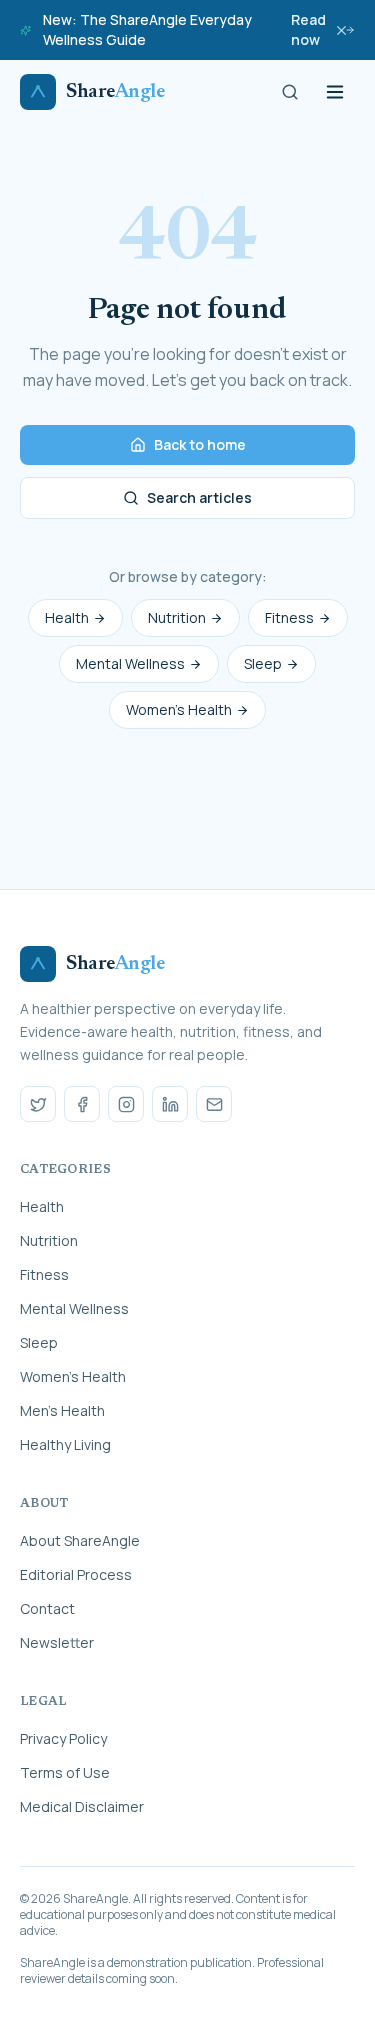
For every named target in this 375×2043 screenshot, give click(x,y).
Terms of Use (65, 1772)
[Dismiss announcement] (341, 30)
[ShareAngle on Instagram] (126, 1104)
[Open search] (290, 92)
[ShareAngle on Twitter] (38, 1104)
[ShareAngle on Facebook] (82, 1104)
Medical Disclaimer (82, 1806)
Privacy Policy (63, 1738)
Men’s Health (62, 1410)
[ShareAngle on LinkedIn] (170, 1104)
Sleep (263, 663)
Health (67, 617)
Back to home (200, 444)
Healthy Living (65, 1444)
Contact (47, 1608)
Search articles (199, 497)
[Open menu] (335, 92)
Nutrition (177, 617)
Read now (308, 29)
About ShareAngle (80, 1540)
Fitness (289, 617)
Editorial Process (76, 1574)
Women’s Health (179, 709)
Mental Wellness (130, 663)
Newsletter (57, 1642)
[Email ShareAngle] (214, 1104)
